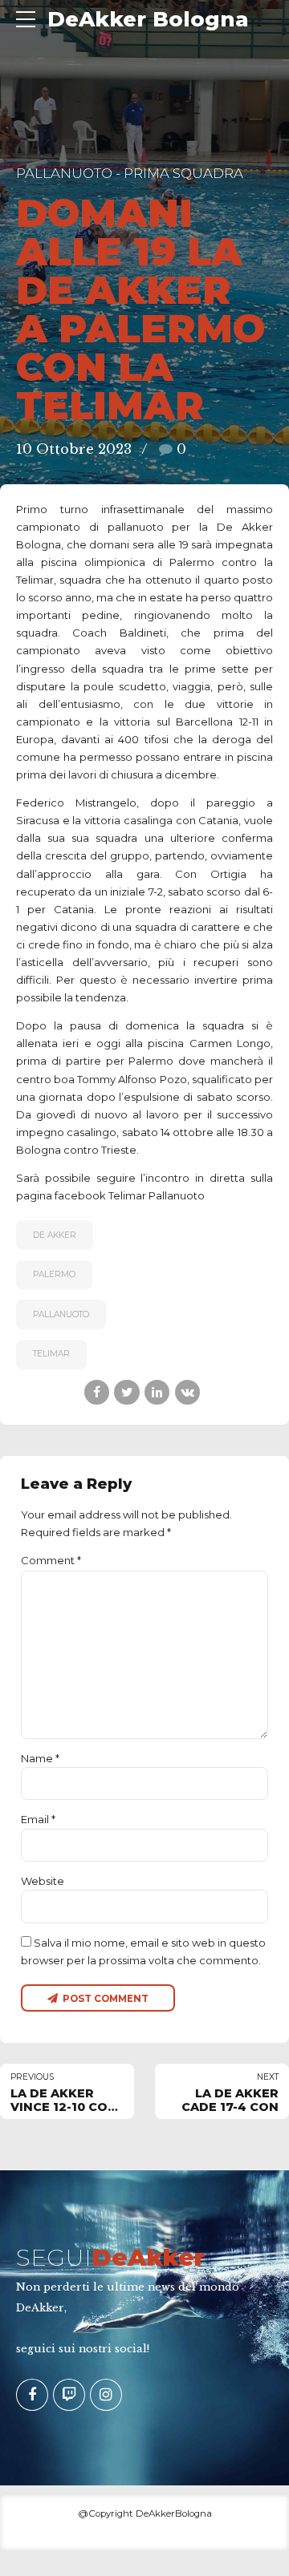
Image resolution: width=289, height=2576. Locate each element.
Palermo (54, 1274)
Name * (40, 1758)
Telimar (51, 1354)
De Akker (55, 1235)
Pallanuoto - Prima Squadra (130, 173)
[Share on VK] (187, 1392)
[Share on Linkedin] (157, 1392)
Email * (38, 1819)
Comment (51, 1560)
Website (43, 1881)
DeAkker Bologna (148, 19)
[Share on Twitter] (126, 1392)
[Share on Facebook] (97, 1392)
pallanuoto (61, 1314)
